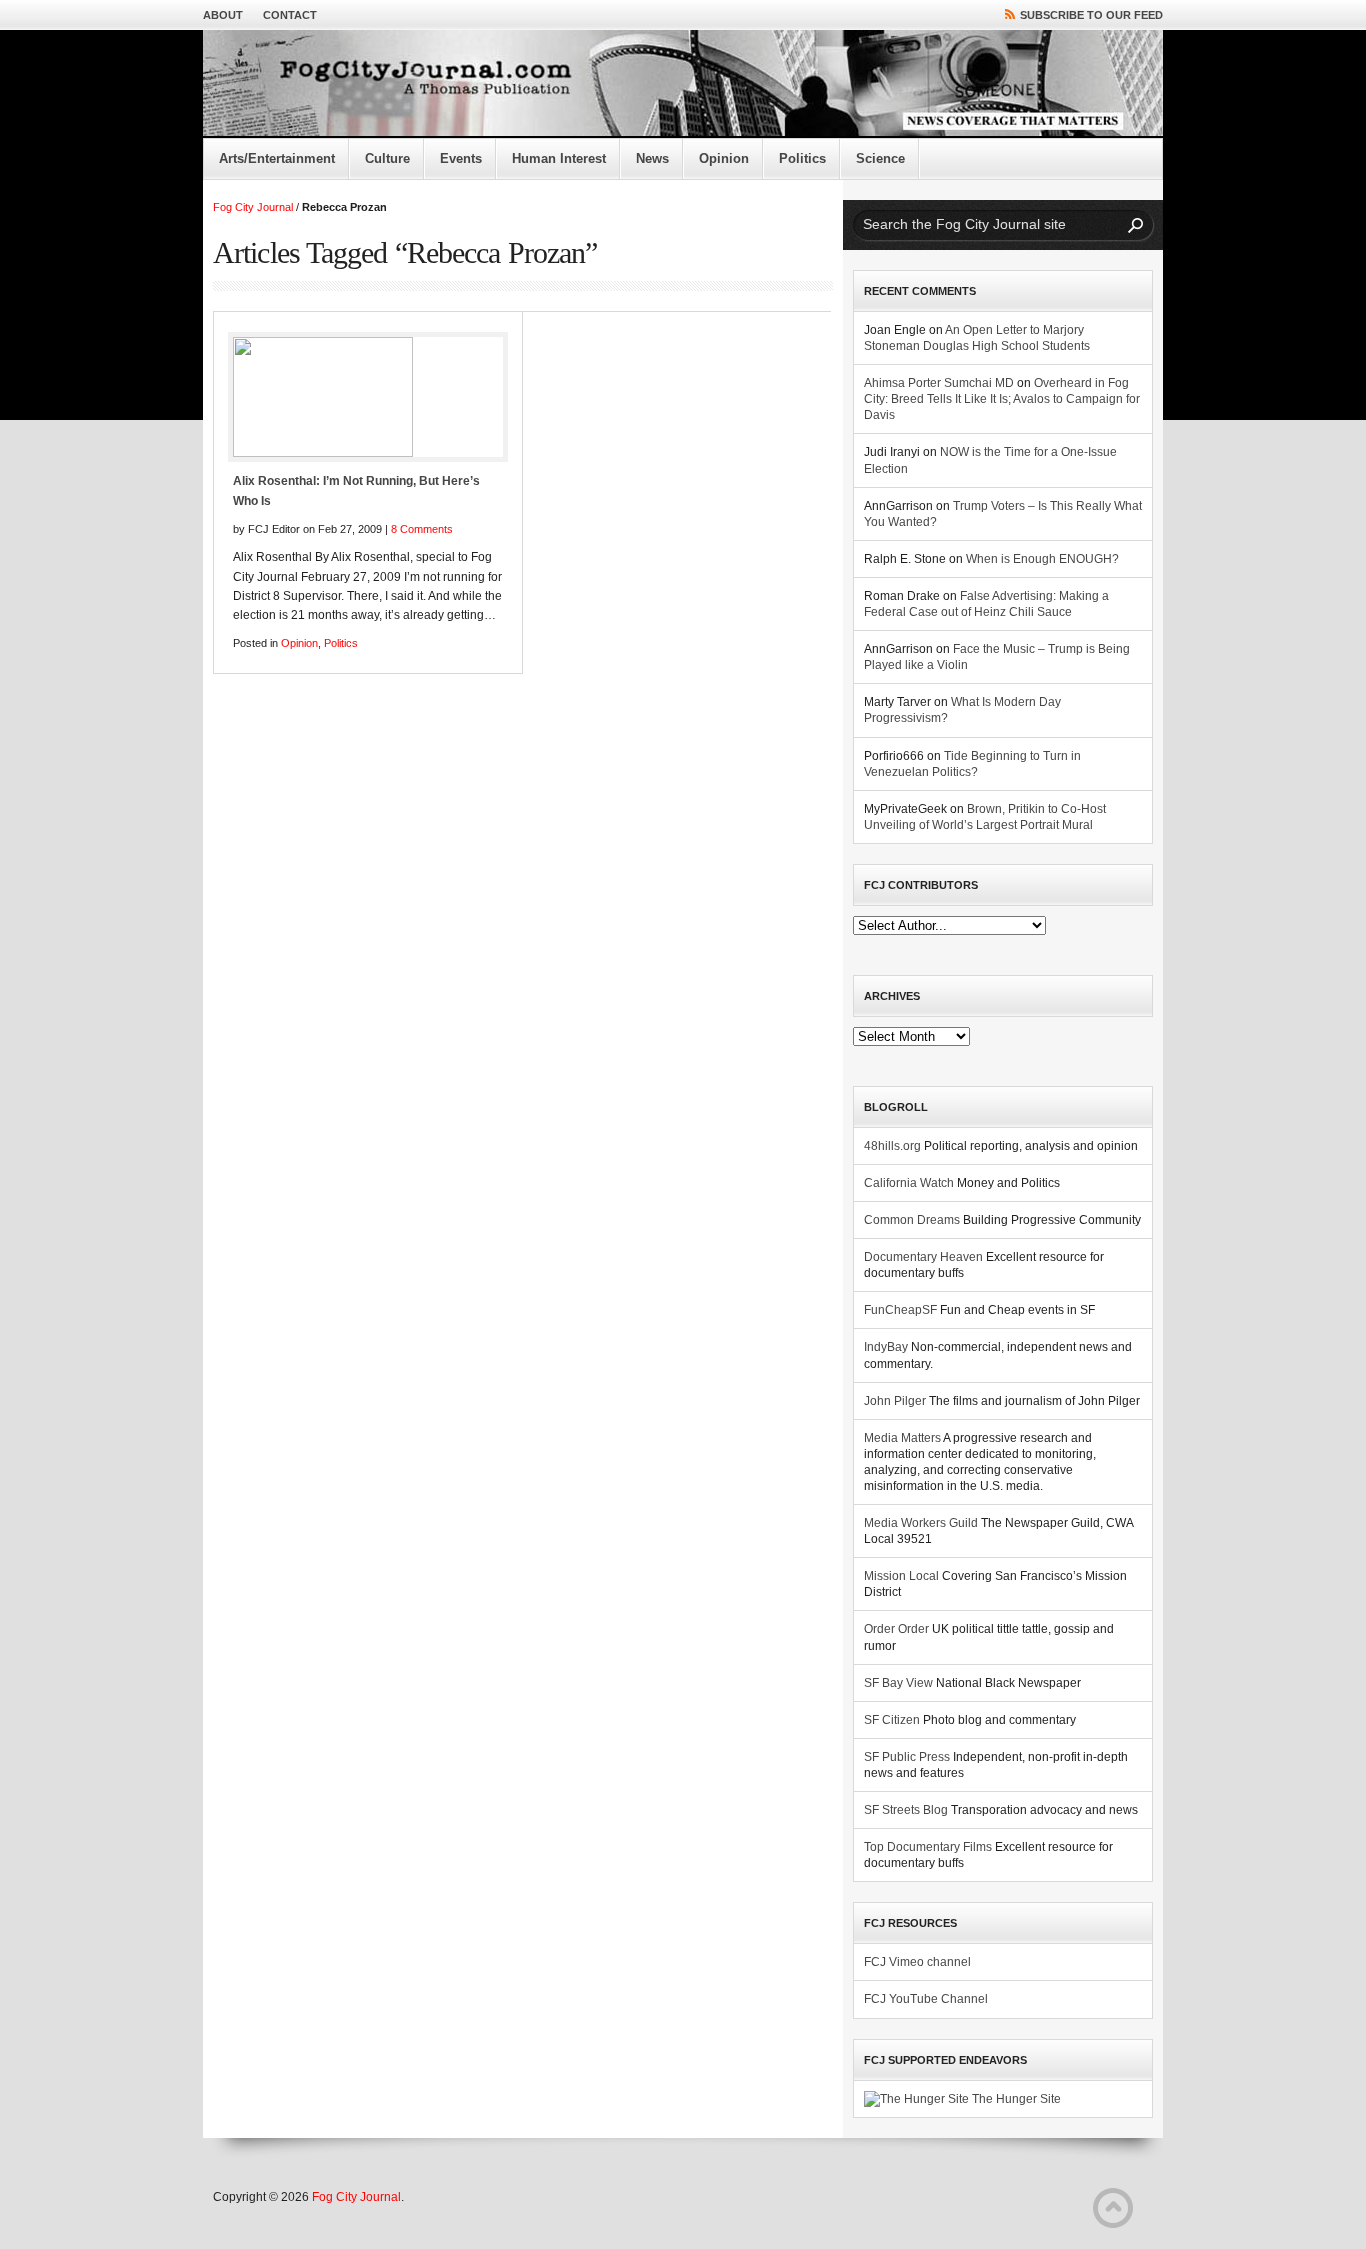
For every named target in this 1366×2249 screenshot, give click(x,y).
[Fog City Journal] (683, 84)
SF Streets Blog (906, 1810)
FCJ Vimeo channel (917, 1962)
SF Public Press (907, 1757)
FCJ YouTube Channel (926, 1999)
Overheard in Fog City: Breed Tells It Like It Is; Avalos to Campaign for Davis (1002, 399)
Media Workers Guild (921, 1523)
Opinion (724, 158)
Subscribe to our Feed (1091, 15)
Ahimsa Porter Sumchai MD (939, 383)
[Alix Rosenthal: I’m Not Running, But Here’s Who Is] (368, 397)
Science (880, 158)
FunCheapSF (900, 1310)
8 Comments (422, 529)
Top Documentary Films (928, 1847)
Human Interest (559, 158)
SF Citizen (892, 1720)
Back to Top (1113, 2208)
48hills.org (892, 1146)
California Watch (909, 1183)
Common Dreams (912, 1220)
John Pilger (895, 1401)
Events (461, 158)
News (652, 158)
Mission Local (901, 1576)
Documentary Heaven (923, 1257)
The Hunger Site (1015, 2099)
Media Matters (902, 1438)
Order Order (896, 1629)
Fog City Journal (253, 207)
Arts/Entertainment (277, 158)
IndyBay (886, 1347)
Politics (802, 158)
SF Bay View (898, 1683)
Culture (387, 158)
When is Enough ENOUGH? (1042, 559)
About (223, 15)
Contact (290, 15)
